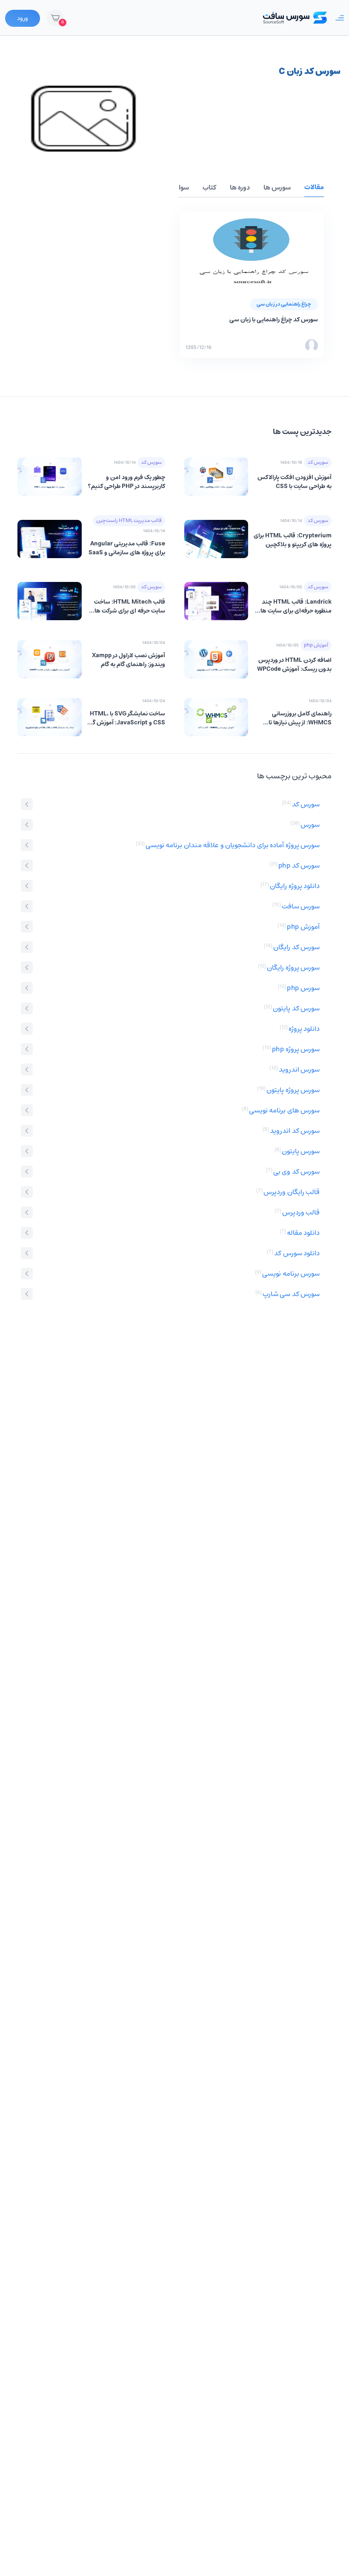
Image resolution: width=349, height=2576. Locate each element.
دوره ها (240, 188)
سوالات (179, 188)
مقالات (314, 187)
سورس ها (277, 188)
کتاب (209, 188)
